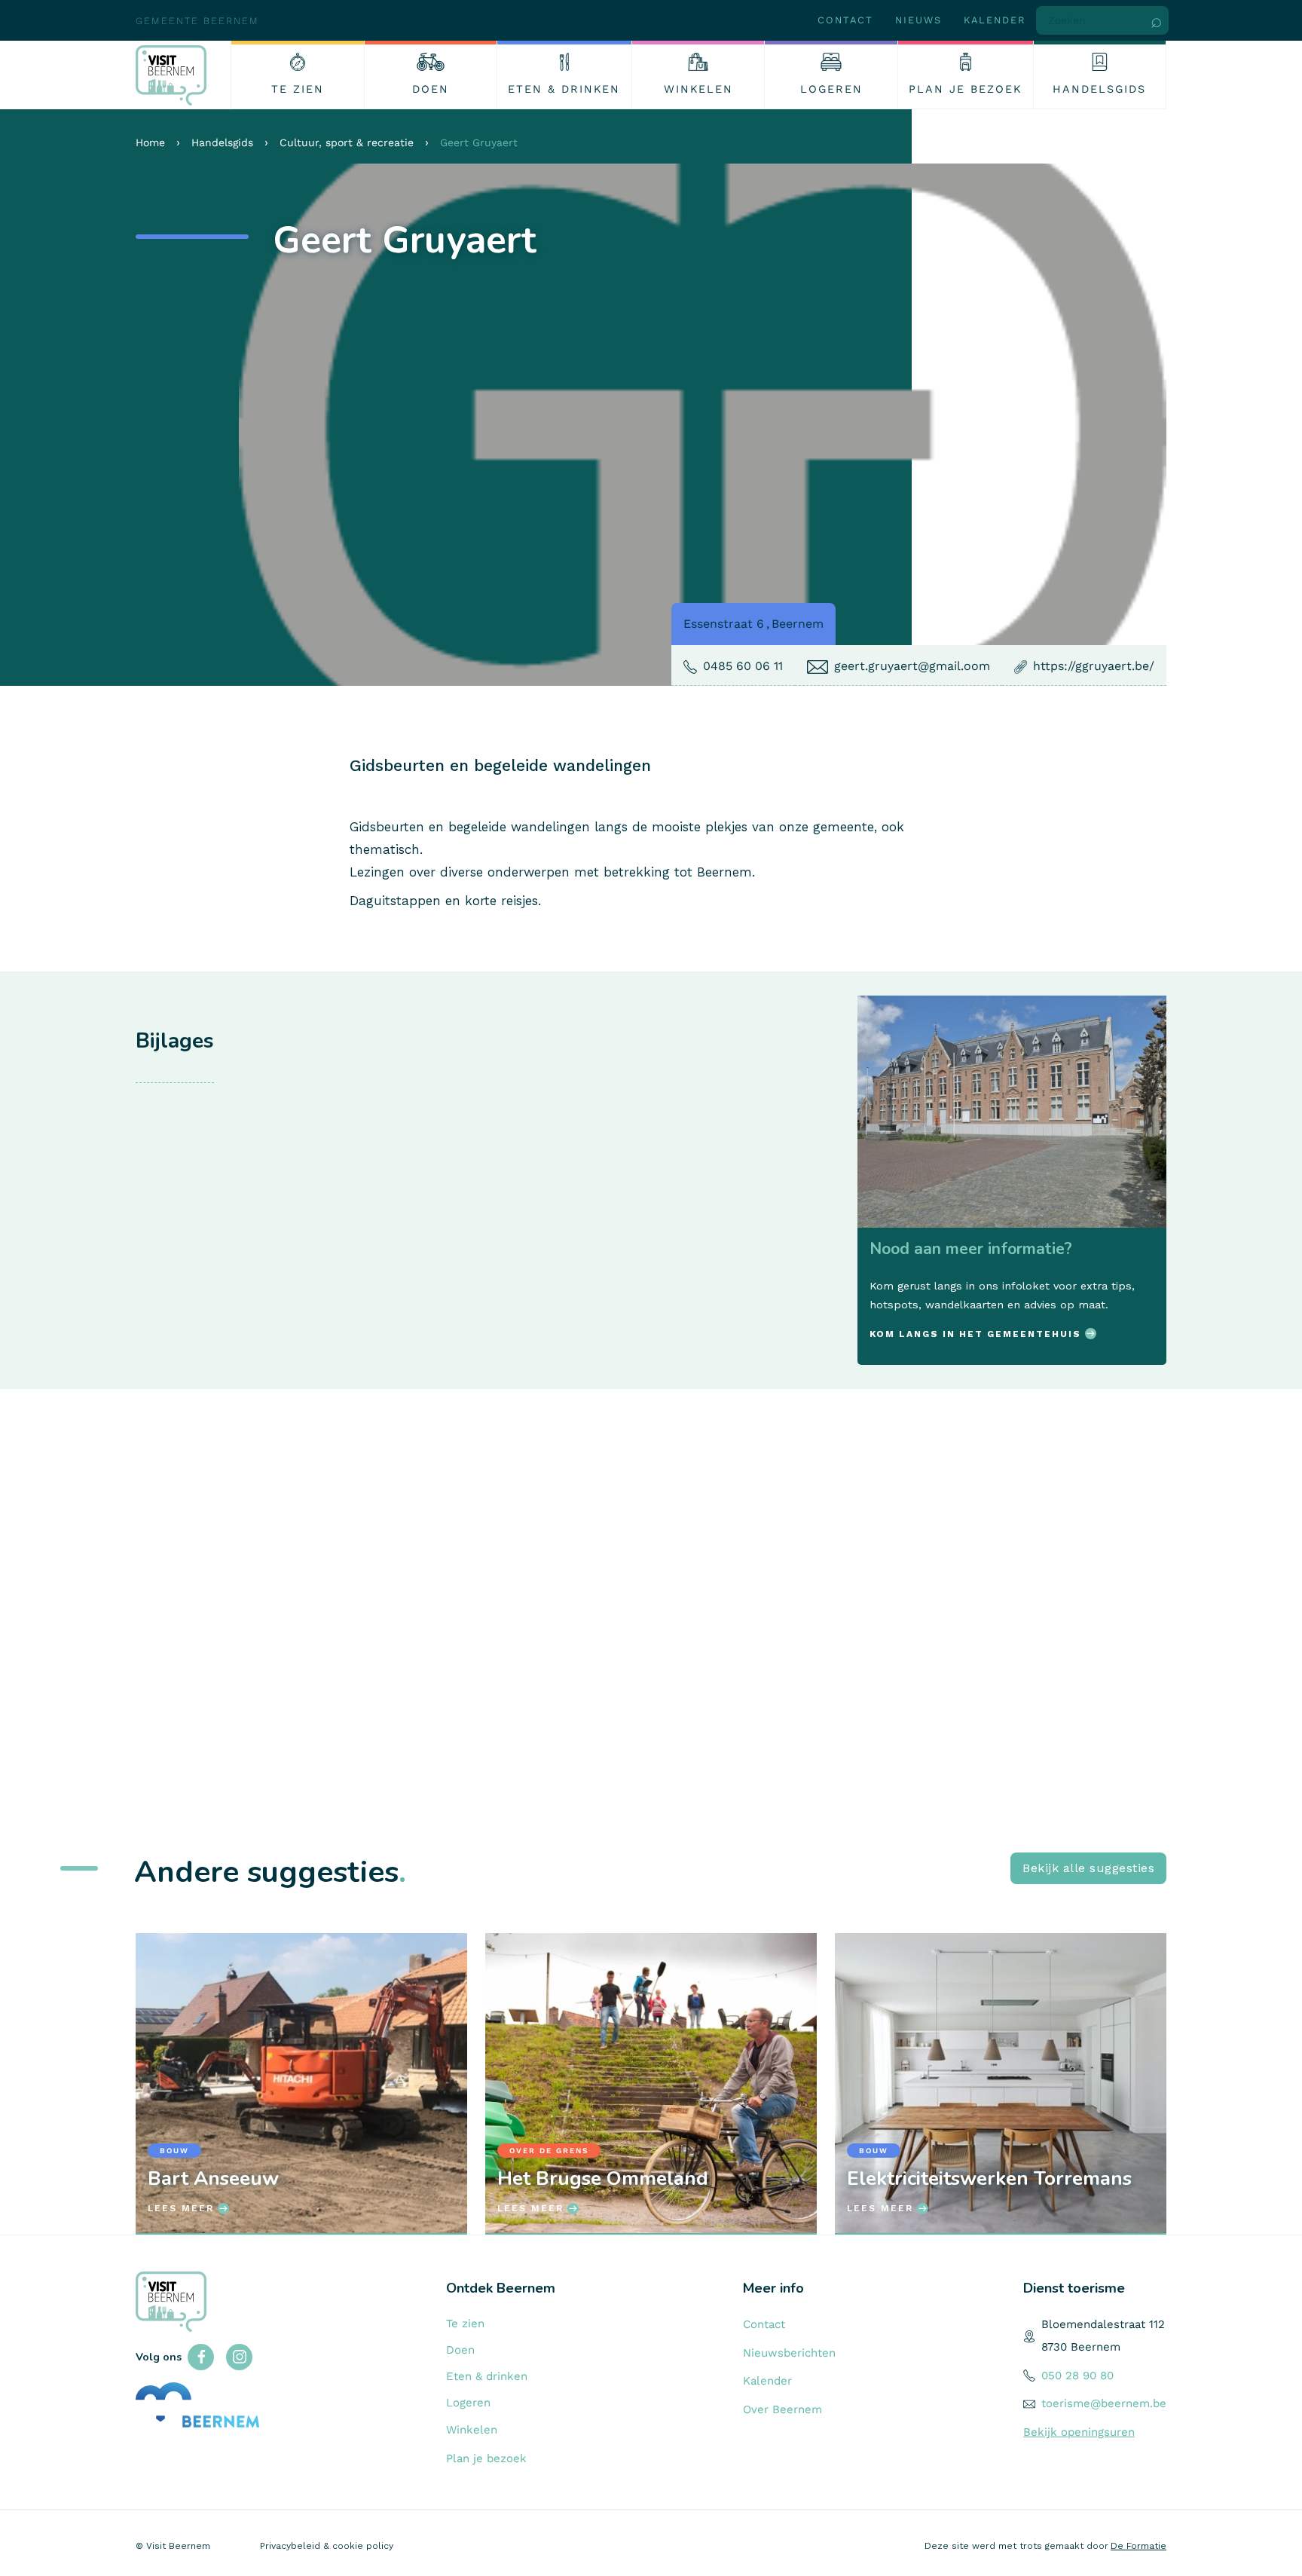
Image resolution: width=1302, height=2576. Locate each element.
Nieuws (918, 20)
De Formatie (1138, 2546)
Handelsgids (222, 142)
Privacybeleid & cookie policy (327, 2546)
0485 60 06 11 (743, 666)
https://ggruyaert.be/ (1094, 666)
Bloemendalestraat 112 (1103, 2324)
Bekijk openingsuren (1079, 2432)
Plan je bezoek (486, 2458)
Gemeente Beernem (197, 21)
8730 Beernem (1081, 2347)
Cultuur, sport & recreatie (347, 142)
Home (150, 142)
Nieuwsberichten (789, 2353)
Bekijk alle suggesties (1088, 1868)
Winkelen (472, 2430)
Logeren (468, 2403)
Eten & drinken (487, 2376)
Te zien (465, 2324)
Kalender (995, 20)
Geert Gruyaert (479, 142)
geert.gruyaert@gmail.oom (912, 666)
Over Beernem (782, 2409)
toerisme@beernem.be (1104, 2403)
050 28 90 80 (1077, 2376)
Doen (460, 2350)
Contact (845, 20)
